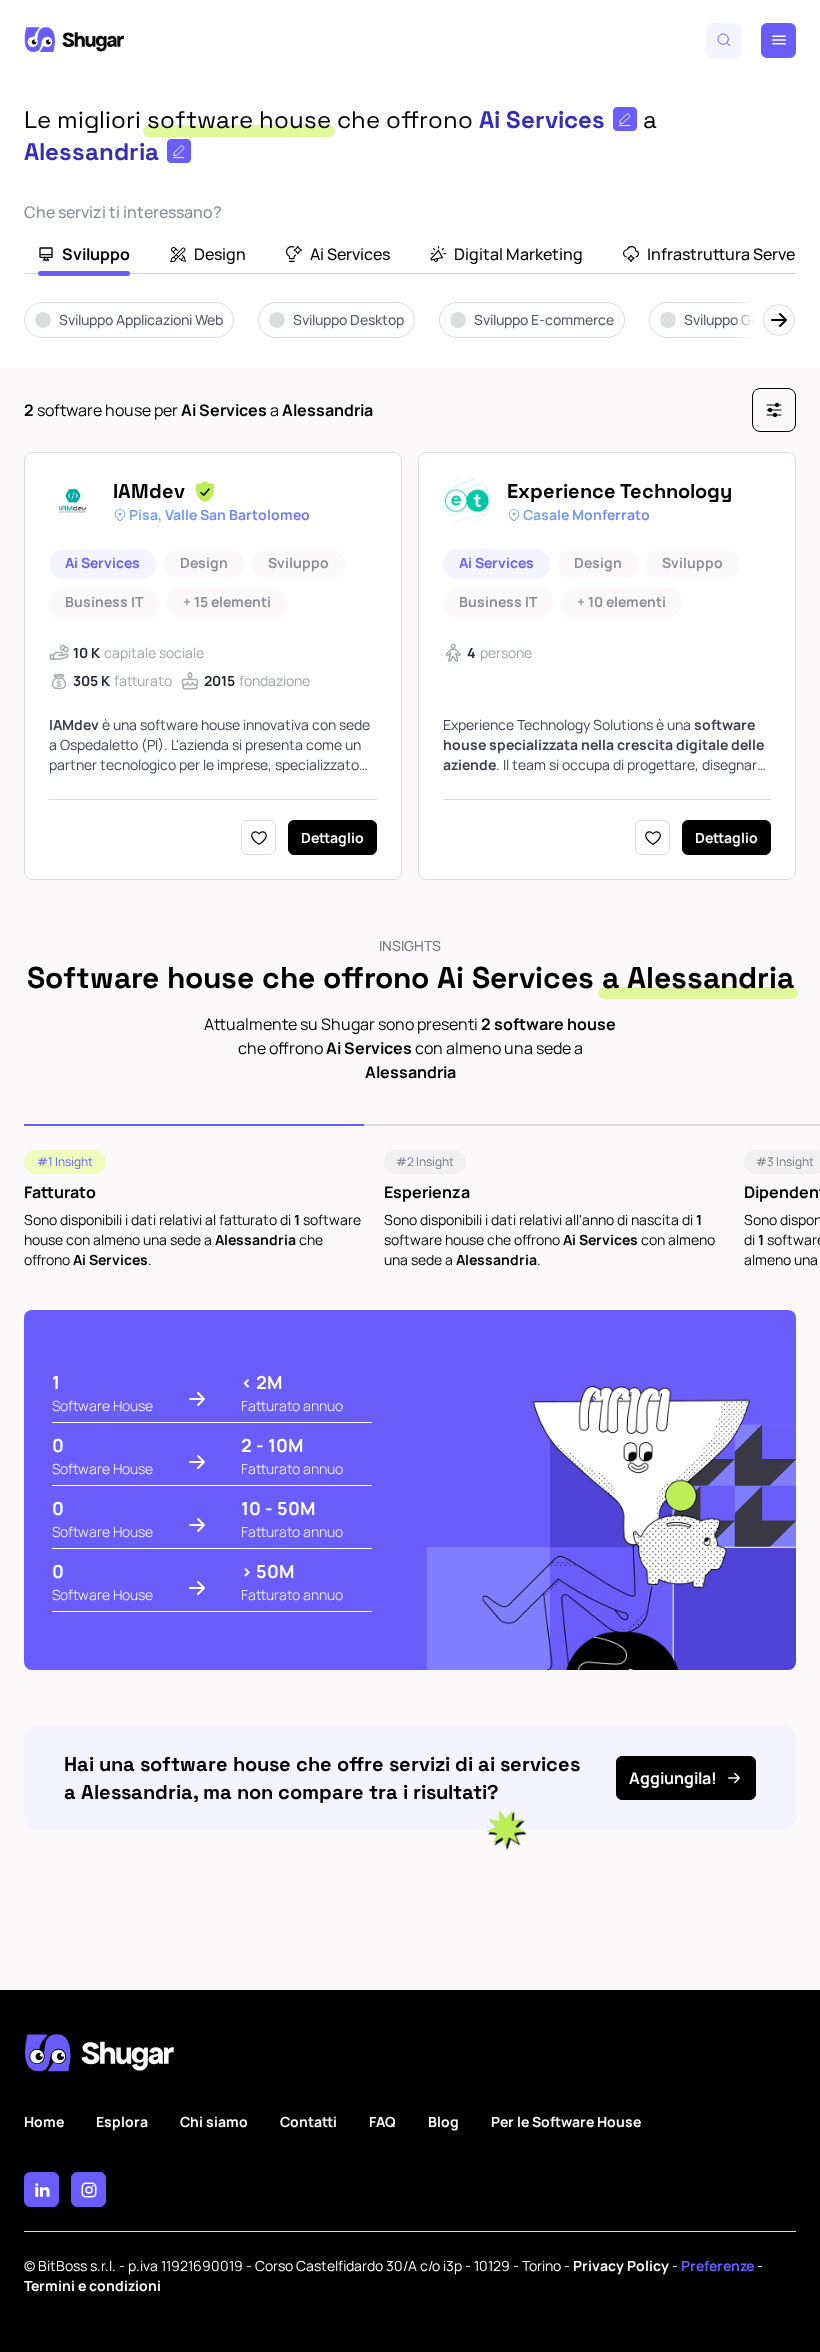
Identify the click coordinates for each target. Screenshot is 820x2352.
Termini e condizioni (92, 2285)
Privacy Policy (621, 2265)
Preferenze (717, 2265)
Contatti (308, 2121)
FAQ (382, 2121)
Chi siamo (214, 2121)
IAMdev (149, 491)
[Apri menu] (778, 40)
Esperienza (427, 1192)
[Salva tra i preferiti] (258, 837)
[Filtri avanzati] (774, 410)
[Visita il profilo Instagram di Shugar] (88, 2189)
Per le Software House (566, 2121)
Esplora (122, 2121)
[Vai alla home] (74, 40)
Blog (443, 2121)
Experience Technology (619, 491)
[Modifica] (625, 119)
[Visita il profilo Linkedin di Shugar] (41, 2189)
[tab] (84, 256)
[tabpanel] (410, 334)
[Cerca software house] (723, 40)
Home (44, 2121)
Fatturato (60, 1192)
